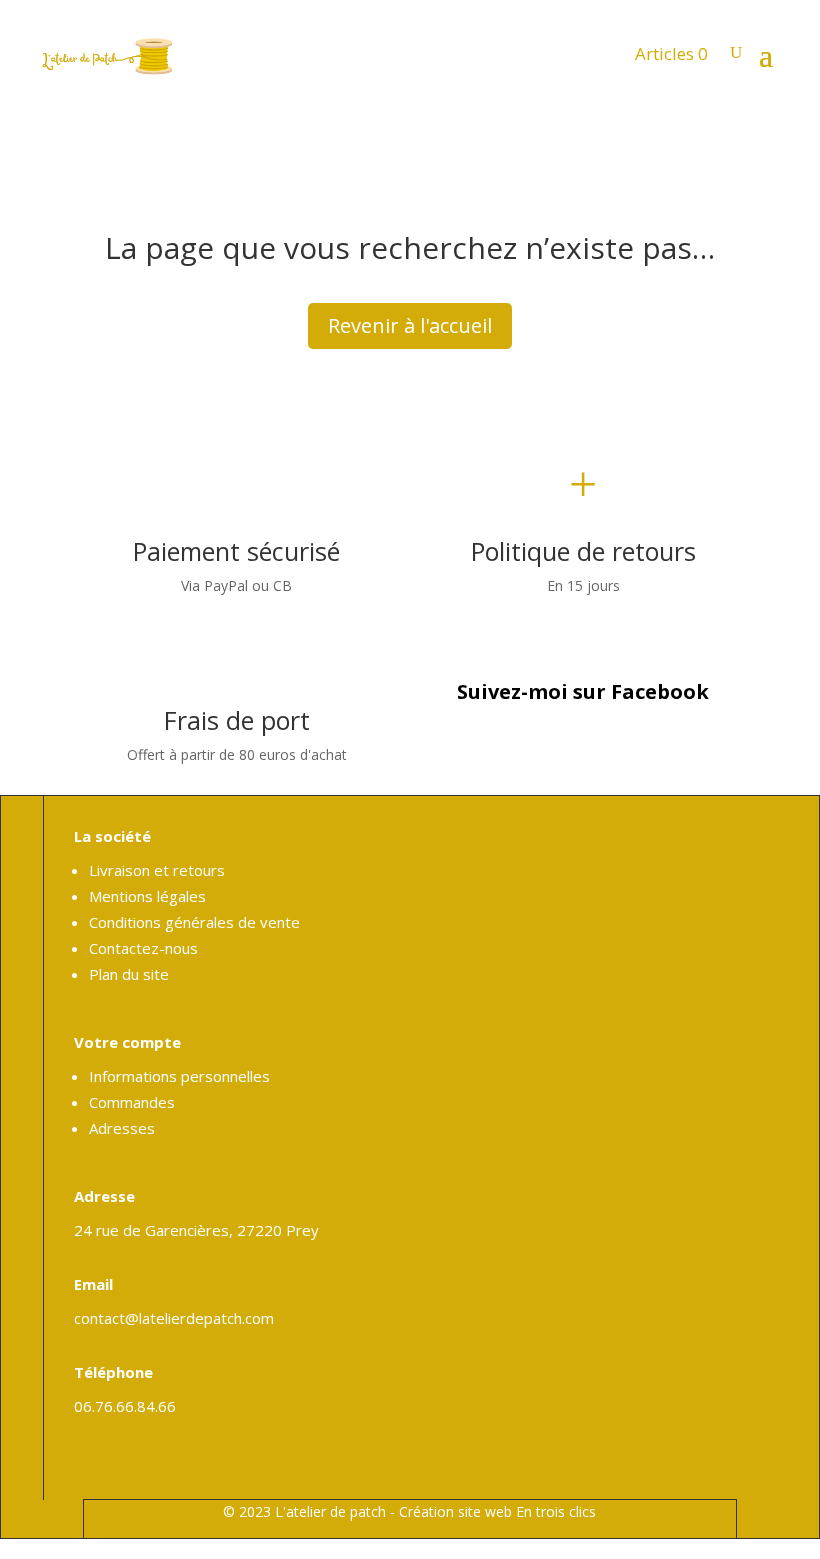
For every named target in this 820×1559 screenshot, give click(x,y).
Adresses (122, 1128)
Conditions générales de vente (194, 922)
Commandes (132, 1102)
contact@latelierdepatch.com (174, 1318)
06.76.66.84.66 (125, 1406)
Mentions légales (147, 896)
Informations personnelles (179, 1076)
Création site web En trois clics (497, 1511)
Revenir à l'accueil (410, 325)
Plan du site (129, 974)
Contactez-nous (143, 948)
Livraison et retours (157, 870)
